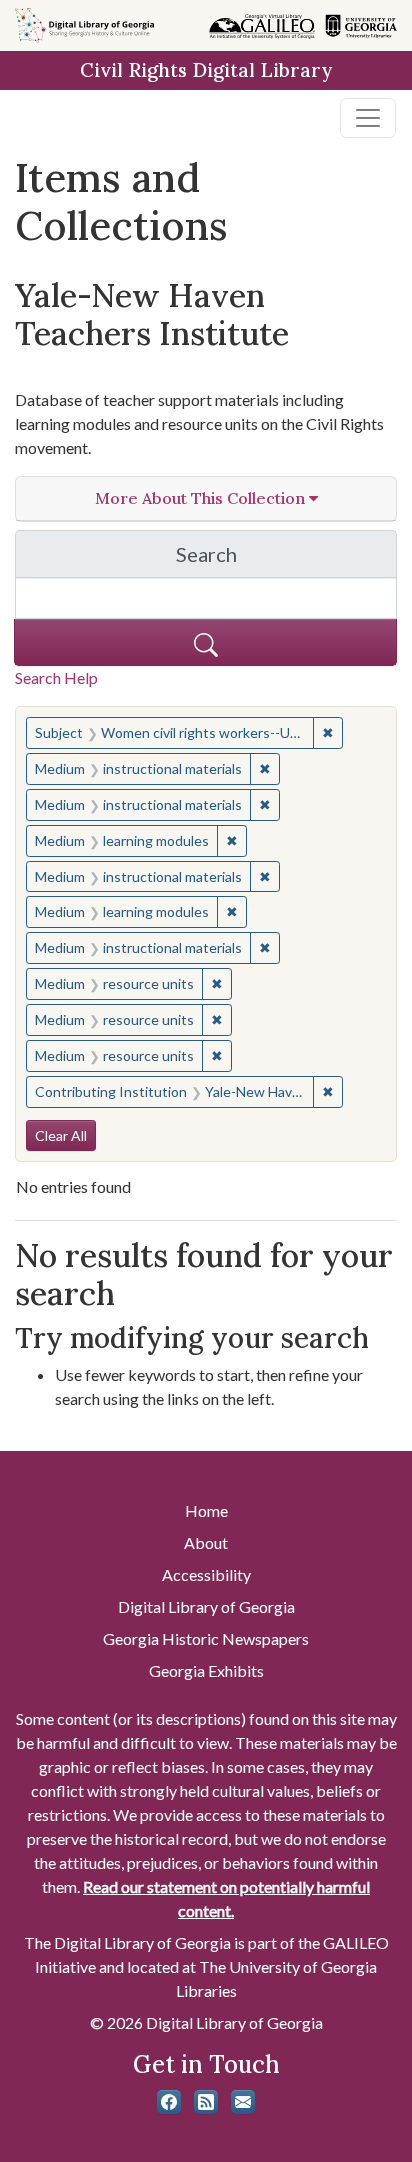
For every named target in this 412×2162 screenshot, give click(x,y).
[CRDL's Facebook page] (169, 2102)
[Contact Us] (243, 2102)
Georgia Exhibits (206, 1670)
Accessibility (206, 1574)
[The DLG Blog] (206, 2102)
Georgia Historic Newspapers (206, 1638)
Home (206, 1510)
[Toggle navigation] (368, 118)
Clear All (61, 1135)
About (206, 1542)
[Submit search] (205, 642)
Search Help (56, 677)
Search (286, 559)
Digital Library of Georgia (206, 1606)
